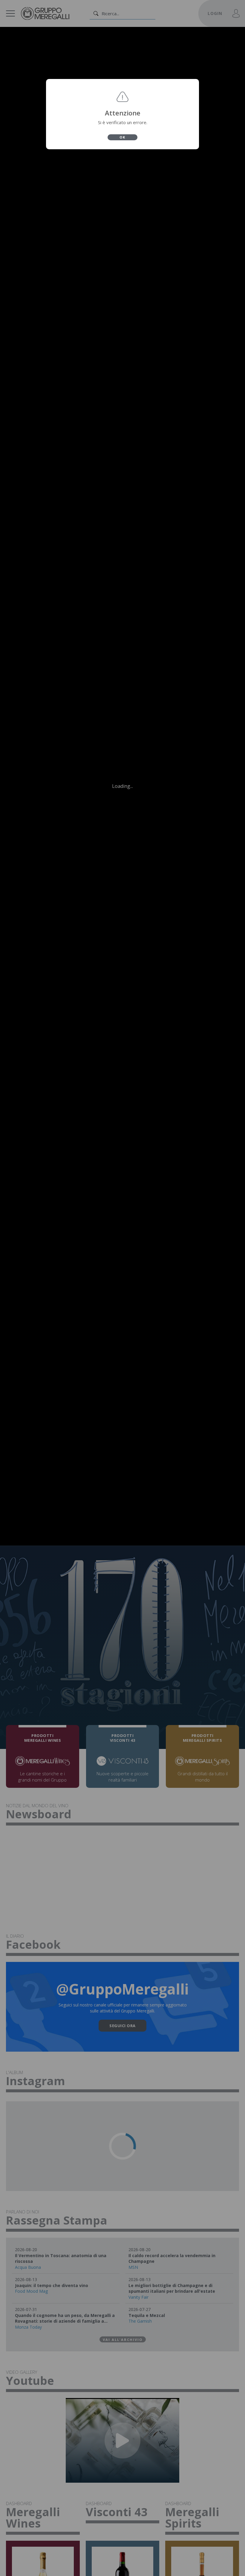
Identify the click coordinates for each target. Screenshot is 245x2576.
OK (122, 137)
